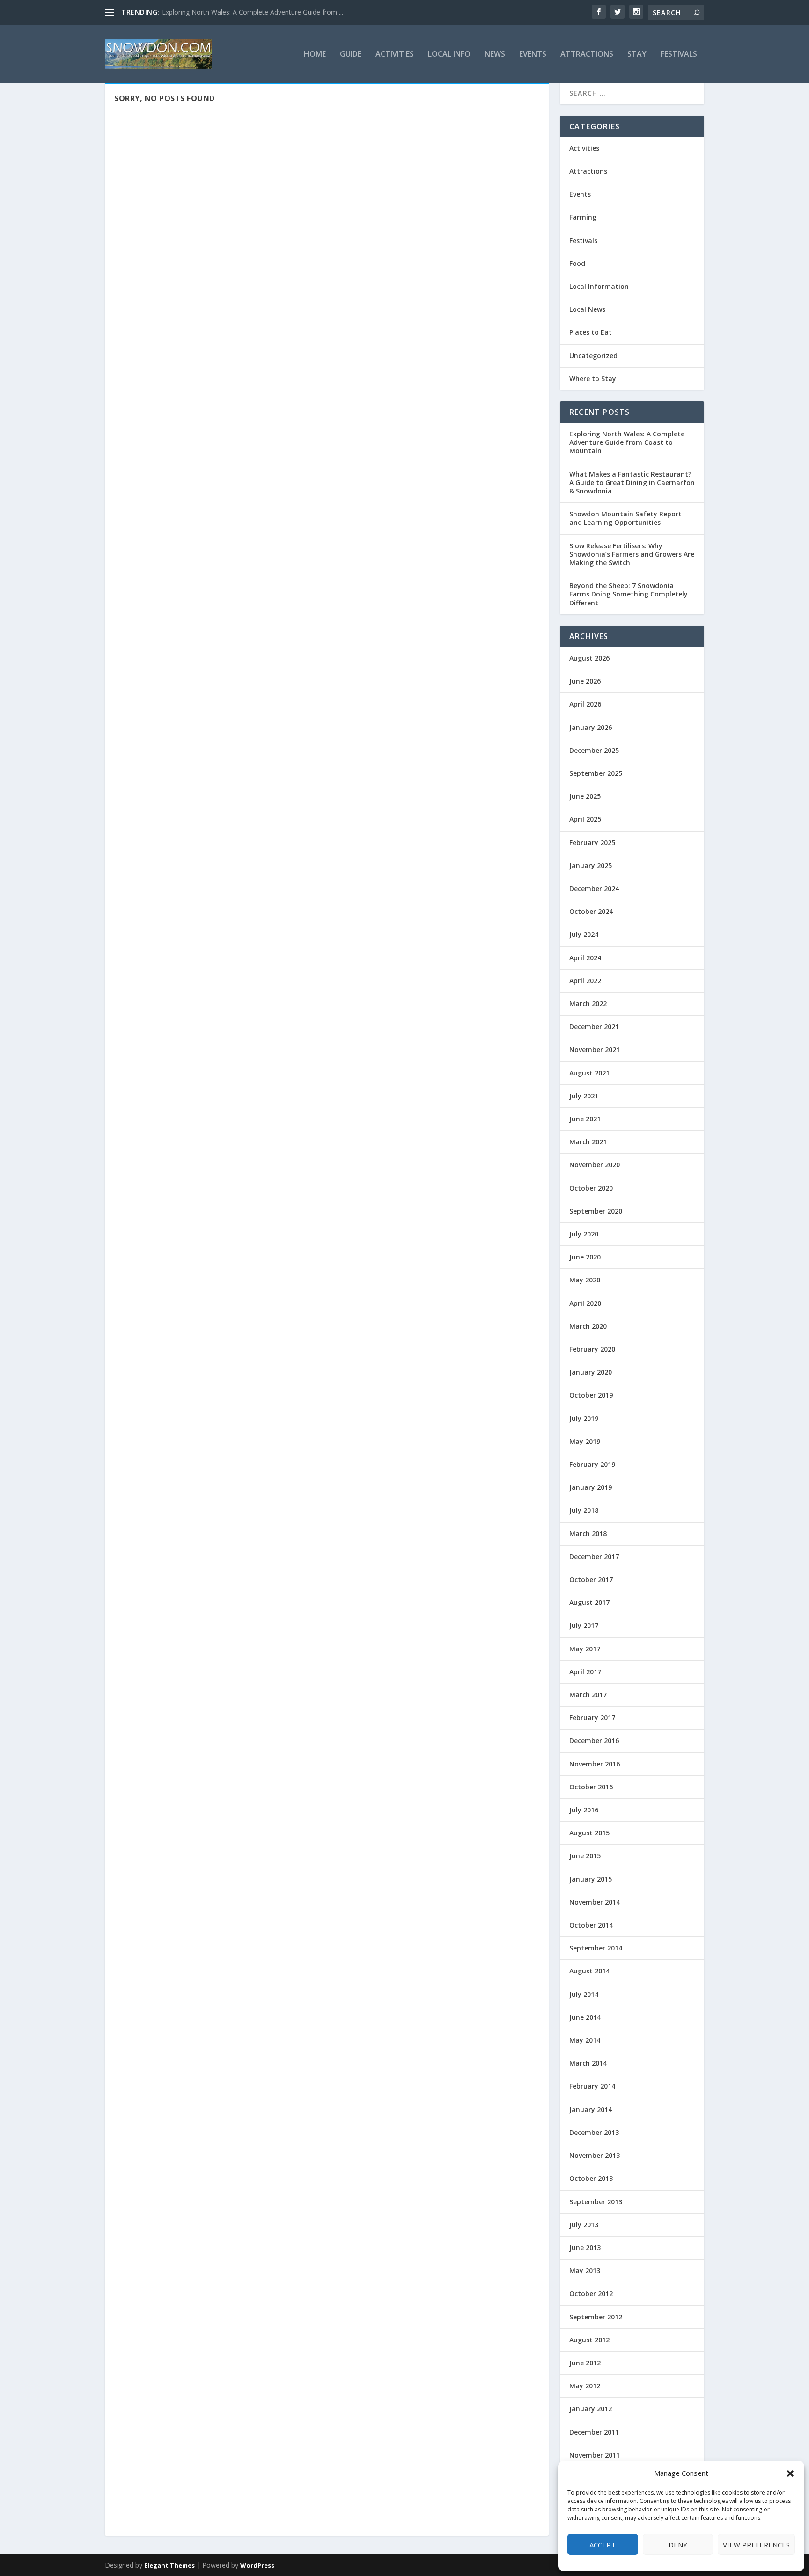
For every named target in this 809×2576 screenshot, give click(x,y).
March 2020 (588, 1326)
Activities (395, 55)
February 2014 (592, 2086)
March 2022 (588, 1004)
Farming (583, 217)
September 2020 (596, 1211)
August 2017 (589, 1602)
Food (577, 263)
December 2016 (594, 1741)
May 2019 (585, 1441)
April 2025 (585, 819)
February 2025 (592, 843)
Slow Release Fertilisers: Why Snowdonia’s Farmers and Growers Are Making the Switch (632, 554)
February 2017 (592, 1718)
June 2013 (585, 2248)
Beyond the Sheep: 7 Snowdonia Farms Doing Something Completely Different (629, 594)
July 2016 (584, 1810)
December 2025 (594, 750)
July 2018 (584, 1510)
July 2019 (584, 1418)
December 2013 (594, 2132)
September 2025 (596, 773)
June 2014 (585, 2017)
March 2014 (588, 2063)
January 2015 (591, 1879)
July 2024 (584, 934)
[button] (790, 2473)
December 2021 (594, 1027)
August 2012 (589, 2340)
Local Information (599, 286)
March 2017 (588, 1695)
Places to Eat (591, 332)
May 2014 (585, 2040)
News (495, 55)
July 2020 (584, 1234)
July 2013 (584, 2225)
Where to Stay (593, 379)
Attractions (587, 55)
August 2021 (589, 1073)
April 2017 (585, 1672)
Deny (678, 2545)
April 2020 (585, 1303)
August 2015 (589, 1833)
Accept (603, 2545)
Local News (587, 309)
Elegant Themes (169, 2565)
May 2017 (585, 1649)
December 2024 (594, 888)
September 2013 (596, 2202)
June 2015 (585, 1856)
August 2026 (589, 658)
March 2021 (588, 1142)
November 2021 (595, 1049)
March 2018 (588, 1534)
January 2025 (591, 865)
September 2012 (596, 2317)
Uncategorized (593, 356)
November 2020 (595, 1165)
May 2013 (585, 2271)
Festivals (679, 55)
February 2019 (592, 1464)
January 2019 (591, 1487)
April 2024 (585, 958)
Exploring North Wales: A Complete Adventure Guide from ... (253, 12)
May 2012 (585, 2386)
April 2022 (585, 981)
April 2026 (585, 704)
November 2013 (595, 2155)
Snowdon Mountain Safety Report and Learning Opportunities (625, 518)
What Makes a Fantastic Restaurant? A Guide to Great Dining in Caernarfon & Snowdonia (632, 482)
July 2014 (584, 1994)
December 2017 (594, 1557)
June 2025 (585, 796)
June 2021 (585, 1119)
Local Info (449, 55)
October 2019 (591, 1395)
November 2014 (595, 1902)
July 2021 (584, 1096)
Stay (637, 55)
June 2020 (585, 1257)
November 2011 (595, 2455)
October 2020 (591, 1188)
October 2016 (591, 1787)
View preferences (756, 2545)
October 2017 (591, 1579)
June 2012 (585, 2363)
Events (533, 55)
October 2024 (591, 911)
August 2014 (589, 1971)
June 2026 (585, 681)
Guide (351, 55)
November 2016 (595, 1764)
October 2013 (591, 2178)
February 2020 (592, 1349)
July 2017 (584, 1625)
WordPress (257, 2565)
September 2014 (596, 1948)
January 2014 (591, 2109)
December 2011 (594, 2432)
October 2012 (591, 2293)
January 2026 (591, 727)
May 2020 (585, 1280)
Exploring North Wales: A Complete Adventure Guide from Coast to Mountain (627, 442)
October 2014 (591, 1925)
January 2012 (591, 2409)
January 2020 (591, 1372)
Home (315, 55)
